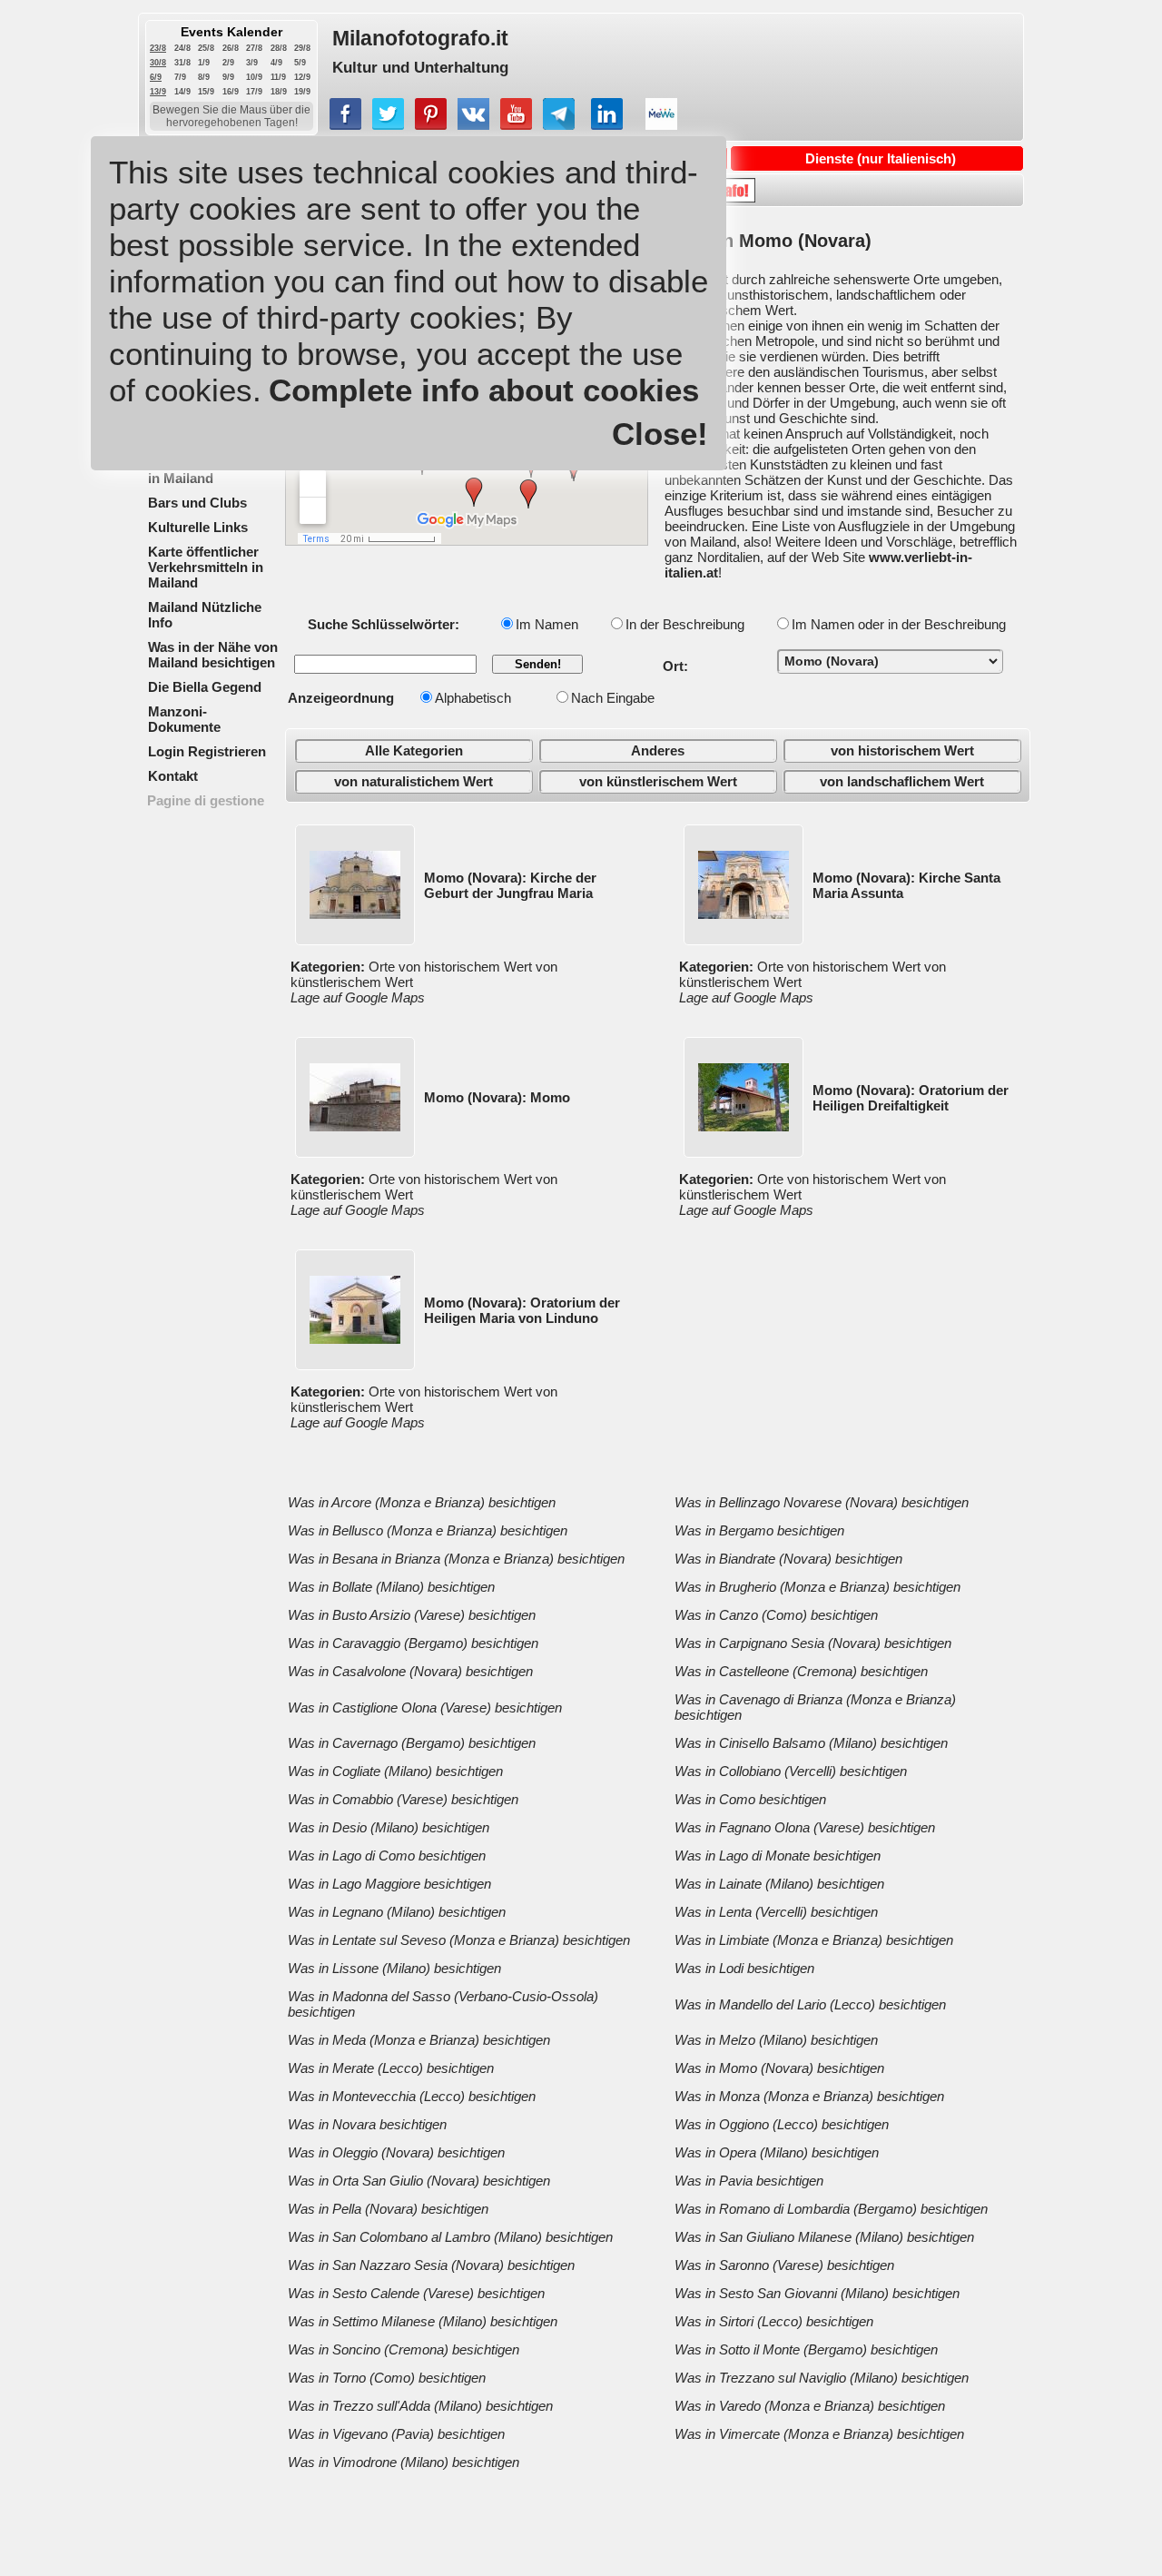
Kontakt (173, 776)
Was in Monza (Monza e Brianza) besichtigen (809, 2096)
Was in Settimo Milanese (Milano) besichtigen (423, 2321)
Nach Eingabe (613, 698)
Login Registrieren (207, 751)
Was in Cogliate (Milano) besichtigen (395, 1771)
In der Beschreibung (685, 624)
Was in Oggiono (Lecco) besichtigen (782, 2124)
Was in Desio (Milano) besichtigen (389, 1827)
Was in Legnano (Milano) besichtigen (397, 1912)
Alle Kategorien (414, 750)
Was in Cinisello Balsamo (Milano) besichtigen (811, 1743)
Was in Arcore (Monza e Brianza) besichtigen (422, 1502)
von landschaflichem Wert (902, 781)
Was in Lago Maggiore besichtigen (389, 1884)
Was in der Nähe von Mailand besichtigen (213, 655)
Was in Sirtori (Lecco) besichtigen (774, 2321)
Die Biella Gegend (205, 687)
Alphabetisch (473, 698)
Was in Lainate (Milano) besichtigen (779, 1884)
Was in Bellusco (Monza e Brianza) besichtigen (428, 1530)
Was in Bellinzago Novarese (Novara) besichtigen (822, 1502)
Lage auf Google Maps (358, 997)
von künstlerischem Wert (658, 781)
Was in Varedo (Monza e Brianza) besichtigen (810, 2406)
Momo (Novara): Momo (497, 1097)
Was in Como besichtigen (750, 1799)
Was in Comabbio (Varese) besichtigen (403, 1799)
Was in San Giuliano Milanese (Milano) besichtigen (824, 2237)
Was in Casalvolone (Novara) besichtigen (410, 1671)
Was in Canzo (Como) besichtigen (776, 1615)
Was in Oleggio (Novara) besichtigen (396, 2152)
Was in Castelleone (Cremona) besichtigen (801, 1671)
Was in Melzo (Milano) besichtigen (776, 2040)
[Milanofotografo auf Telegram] (559, 125)
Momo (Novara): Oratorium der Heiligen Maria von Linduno (522, 1310)
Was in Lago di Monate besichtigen (778, 1856)
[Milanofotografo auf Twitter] (388, 125)
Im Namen (547, 624)
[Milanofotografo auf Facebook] (345, 125)
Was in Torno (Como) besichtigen (387, 2378)
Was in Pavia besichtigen (749, 2181)
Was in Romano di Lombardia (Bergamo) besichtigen (831, 2209)
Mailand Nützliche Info (205, 615)
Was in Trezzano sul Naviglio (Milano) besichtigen (822, 2378)
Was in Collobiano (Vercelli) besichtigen (791, 1771)
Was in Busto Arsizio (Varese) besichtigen (412, 1615)
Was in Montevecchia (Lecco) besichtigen (412, 2096)
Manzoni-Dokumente (184, 719)
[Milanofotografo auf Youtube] (516, 125)
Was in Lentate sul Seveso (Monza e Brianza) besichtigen (459, 1940)
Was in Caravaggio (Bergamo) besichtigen (413, 1643)
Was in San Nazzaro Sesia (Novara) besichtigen (431, 2265)
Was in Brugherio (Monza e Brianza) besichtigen (817, 1587)
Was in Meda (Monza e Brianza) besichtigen (419, 2040)
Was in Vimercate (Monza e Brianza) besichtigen (819, 2434)
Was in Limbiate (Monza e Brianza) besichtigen (814, 1940)
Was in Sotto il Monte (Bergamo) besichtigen (806, 2349)
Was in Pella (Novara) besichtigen (388, 2209)
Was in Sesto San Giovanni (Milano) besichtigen (817, 2293)
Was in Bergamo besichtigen (759, 1530)
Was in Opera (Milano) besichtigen (777, 2152)
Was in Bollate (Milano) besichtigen (391, 1587)
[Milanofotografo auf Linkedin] (607, 125)
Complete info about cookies (484, 390)
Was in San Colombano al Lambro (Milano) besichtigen (450, 2237)
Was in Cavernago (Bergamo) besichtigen (412, 1743)
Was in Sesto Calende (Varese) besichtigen (416, 2293)
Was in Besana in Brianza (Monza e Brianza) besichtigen (456, 1559)
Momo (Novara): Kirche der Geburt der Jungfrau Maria (510, 885)
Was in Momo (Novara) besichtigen (779, 2068)
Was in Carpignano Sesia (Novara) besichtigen (813, 1643)
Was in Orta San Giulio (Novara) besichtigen (419, 2181)
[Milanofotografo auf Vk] (473, 125)
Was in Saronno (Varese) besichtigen (784, 2265)
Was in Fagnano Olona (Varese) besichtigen (805, 1827)
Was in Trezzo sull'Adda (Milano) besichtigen (420, 2406)
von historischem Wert (902, 750)
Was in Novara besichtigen (367, 2124)
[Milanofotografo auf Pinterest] (431, 125)
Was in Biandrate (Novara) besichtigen (788, 1559)
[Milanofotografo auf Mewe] (661, 125)
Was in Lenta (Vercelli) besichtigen (776, 1912)
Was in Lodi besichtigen (744, 1968)
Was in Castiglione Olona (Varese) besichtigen (425, 1707)
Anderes (658, 750)
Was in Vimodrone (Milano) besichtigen (404, 2462)
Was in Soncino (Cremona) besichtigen (404, 2349)
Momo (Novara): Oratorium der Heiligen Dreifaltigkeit (911, 1098)
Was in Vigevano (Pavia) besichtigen (396, 2434)
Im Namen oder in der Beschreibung (899, 624)
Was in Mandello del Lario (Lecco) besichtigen (810, 2004)
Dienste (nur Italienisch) (881, 158)
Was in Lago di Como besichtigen (387, 1856)
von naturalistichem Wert (414, 781)
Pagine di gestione (206, 800)
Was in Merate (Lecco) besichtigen (391, 2068)
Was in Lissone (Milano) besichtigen (394, 1968)
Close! (660, 434)
